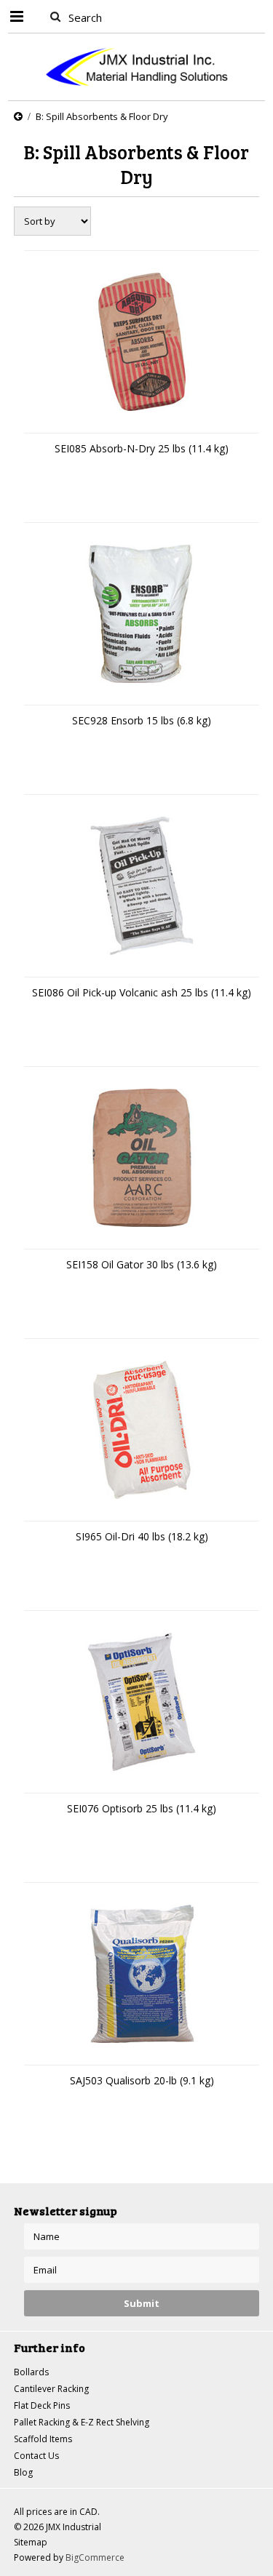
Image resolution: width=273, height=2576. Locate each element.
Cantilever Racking (51, 2389)
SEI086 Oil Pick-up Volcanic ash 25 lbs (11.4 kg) (142, 992)
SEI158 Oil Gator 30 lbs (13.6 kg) (142, 1264)
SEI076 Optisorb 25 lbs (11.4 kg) (142, 1808)
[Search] (56, 16)
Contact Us (36, 2456)
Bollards (31, 2372)
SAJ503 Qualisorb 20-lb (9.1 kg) (142, 2080)
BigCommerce (95, 2557)
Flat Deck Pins (42, 2405)
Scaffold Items (43, 2439)
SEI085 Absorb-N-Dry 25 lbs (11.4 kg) (142, 448)
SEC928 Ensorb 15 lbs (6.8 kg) (142, 720)
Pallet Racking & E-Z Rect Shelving (82, 2422)
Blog (23, 2472)
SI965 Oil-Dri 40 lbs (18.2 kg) (142, 1536)
